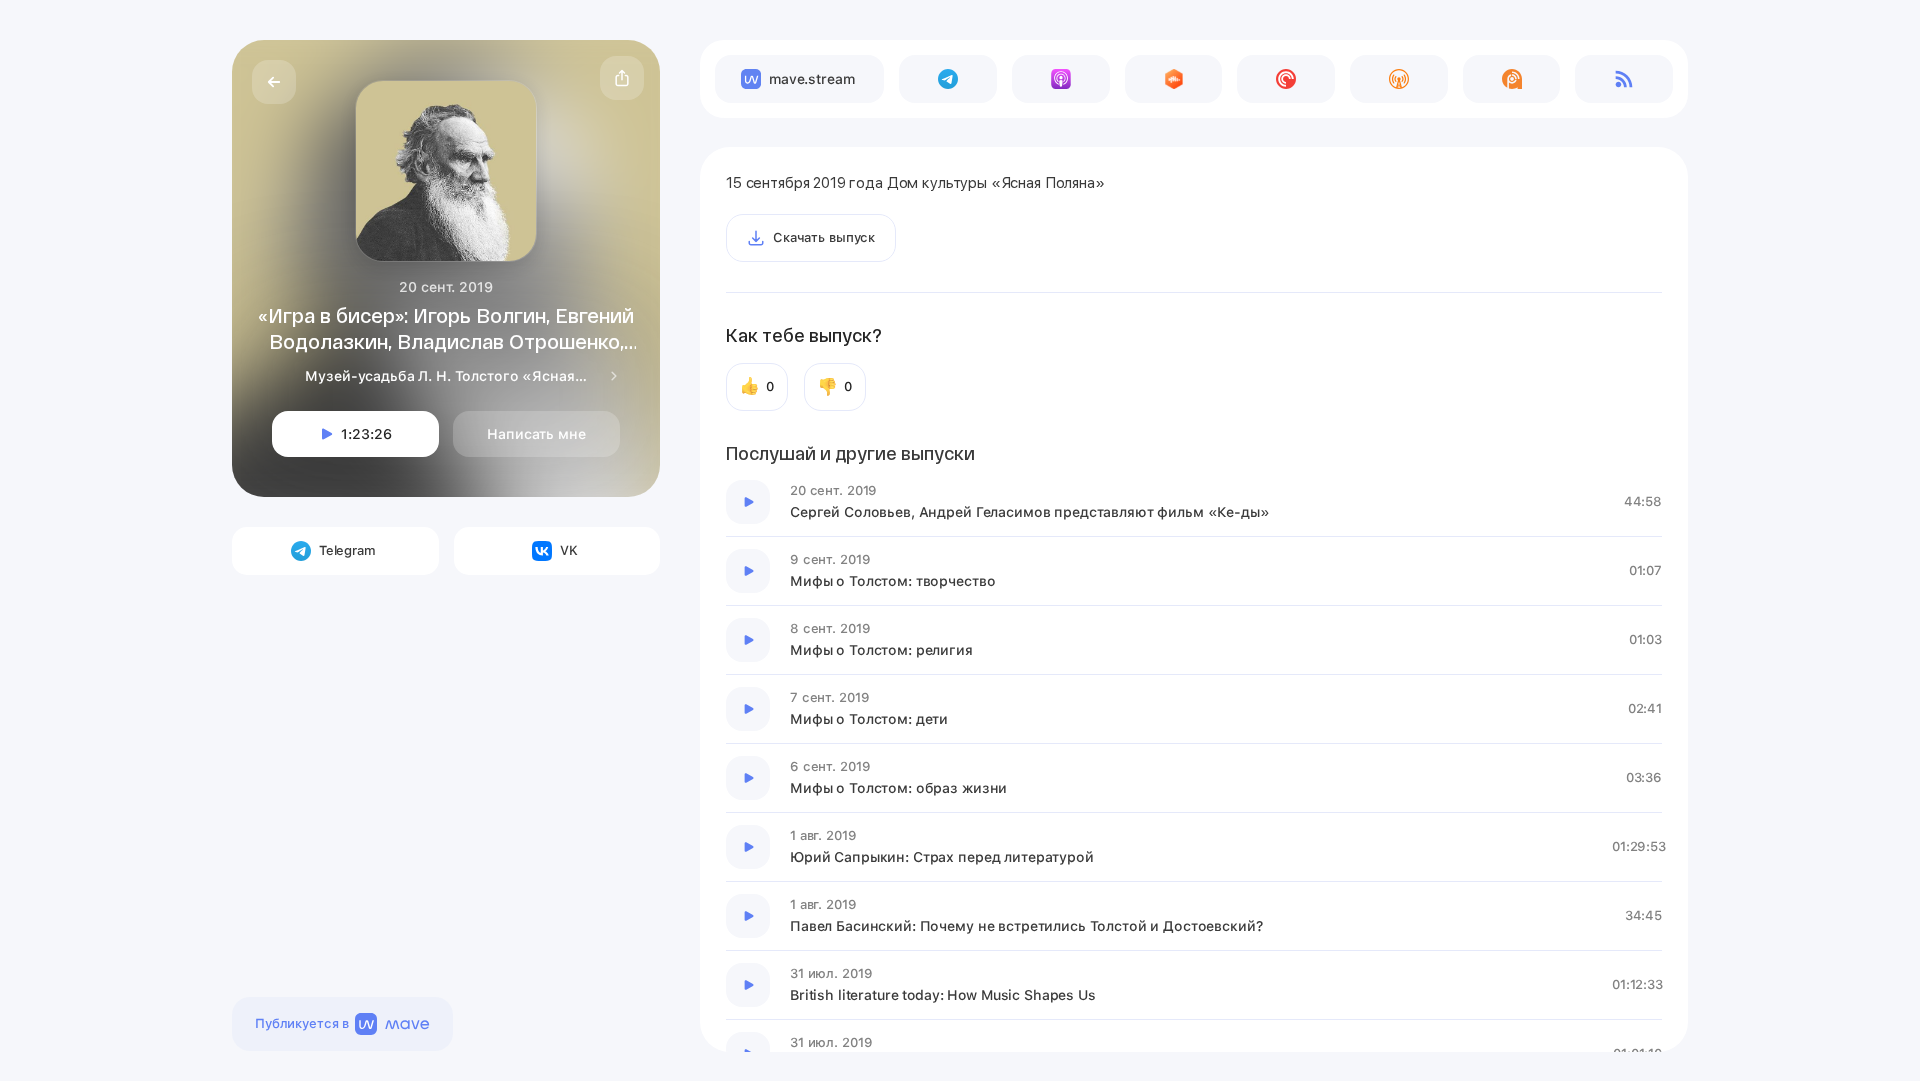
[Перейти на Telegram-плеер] (948, 79)
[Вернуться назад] (274, 82)
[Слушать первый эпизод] (748, 502)
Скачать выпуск (824, 237)
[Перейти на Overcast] (1399, 79)
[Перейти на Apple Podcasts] (1061, 79)
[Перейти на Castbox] (1174, 79)
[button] (622, 78)
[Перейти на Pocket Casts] (1286, 79)
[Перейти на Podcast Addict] (1512, 79)
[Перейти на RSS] (1624, 79)
